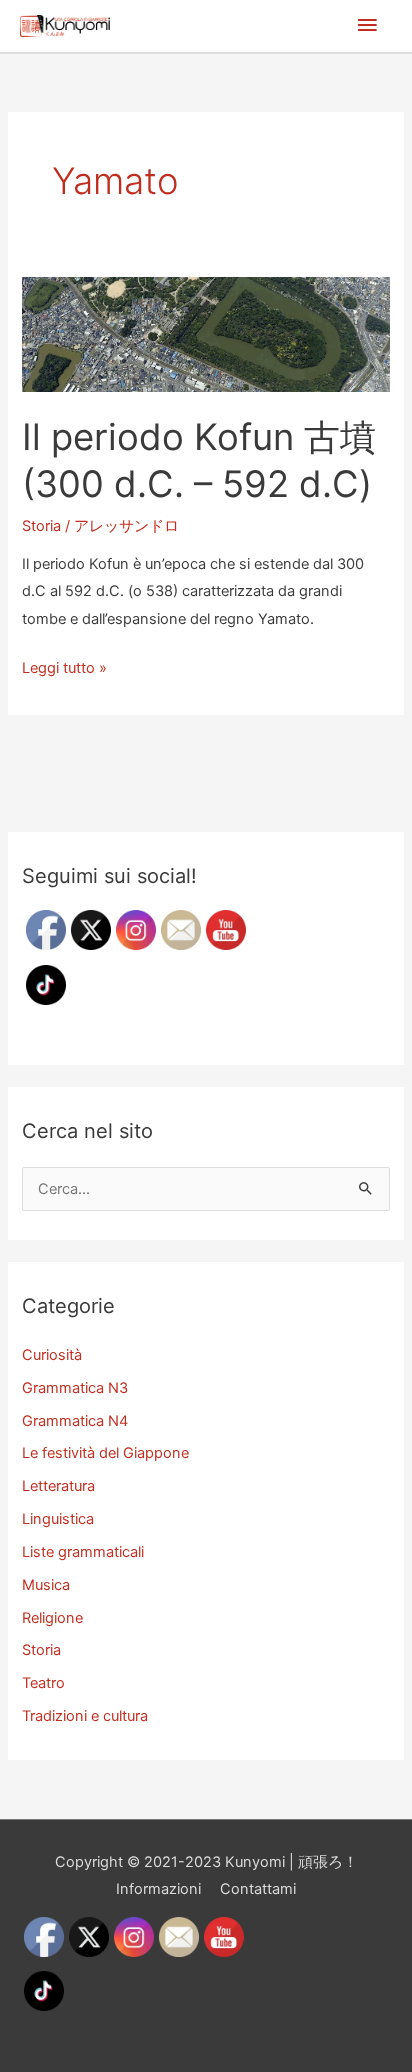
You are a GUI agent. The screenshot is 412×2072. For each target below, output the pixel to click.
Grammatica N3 (75, 1388)
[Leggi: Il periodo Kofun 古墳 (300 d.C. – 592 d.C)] (205, 333)
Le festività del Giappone (105, 1453)
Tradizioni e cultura (85, 1716)
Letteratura (58, 1486)
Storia (41, 526)
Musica (46, 1585)
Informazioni (158, 1889)
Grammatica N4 (75, 1421)
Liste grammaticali (83, 1552)
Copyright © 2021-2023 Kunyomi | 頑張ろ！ (206, 1862)
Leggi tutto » (64, 670)
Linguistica (58, 1519)
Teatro (43, 1683)
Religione (52, 1618)
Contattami (258, 1889)
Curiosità (52, 1355)
